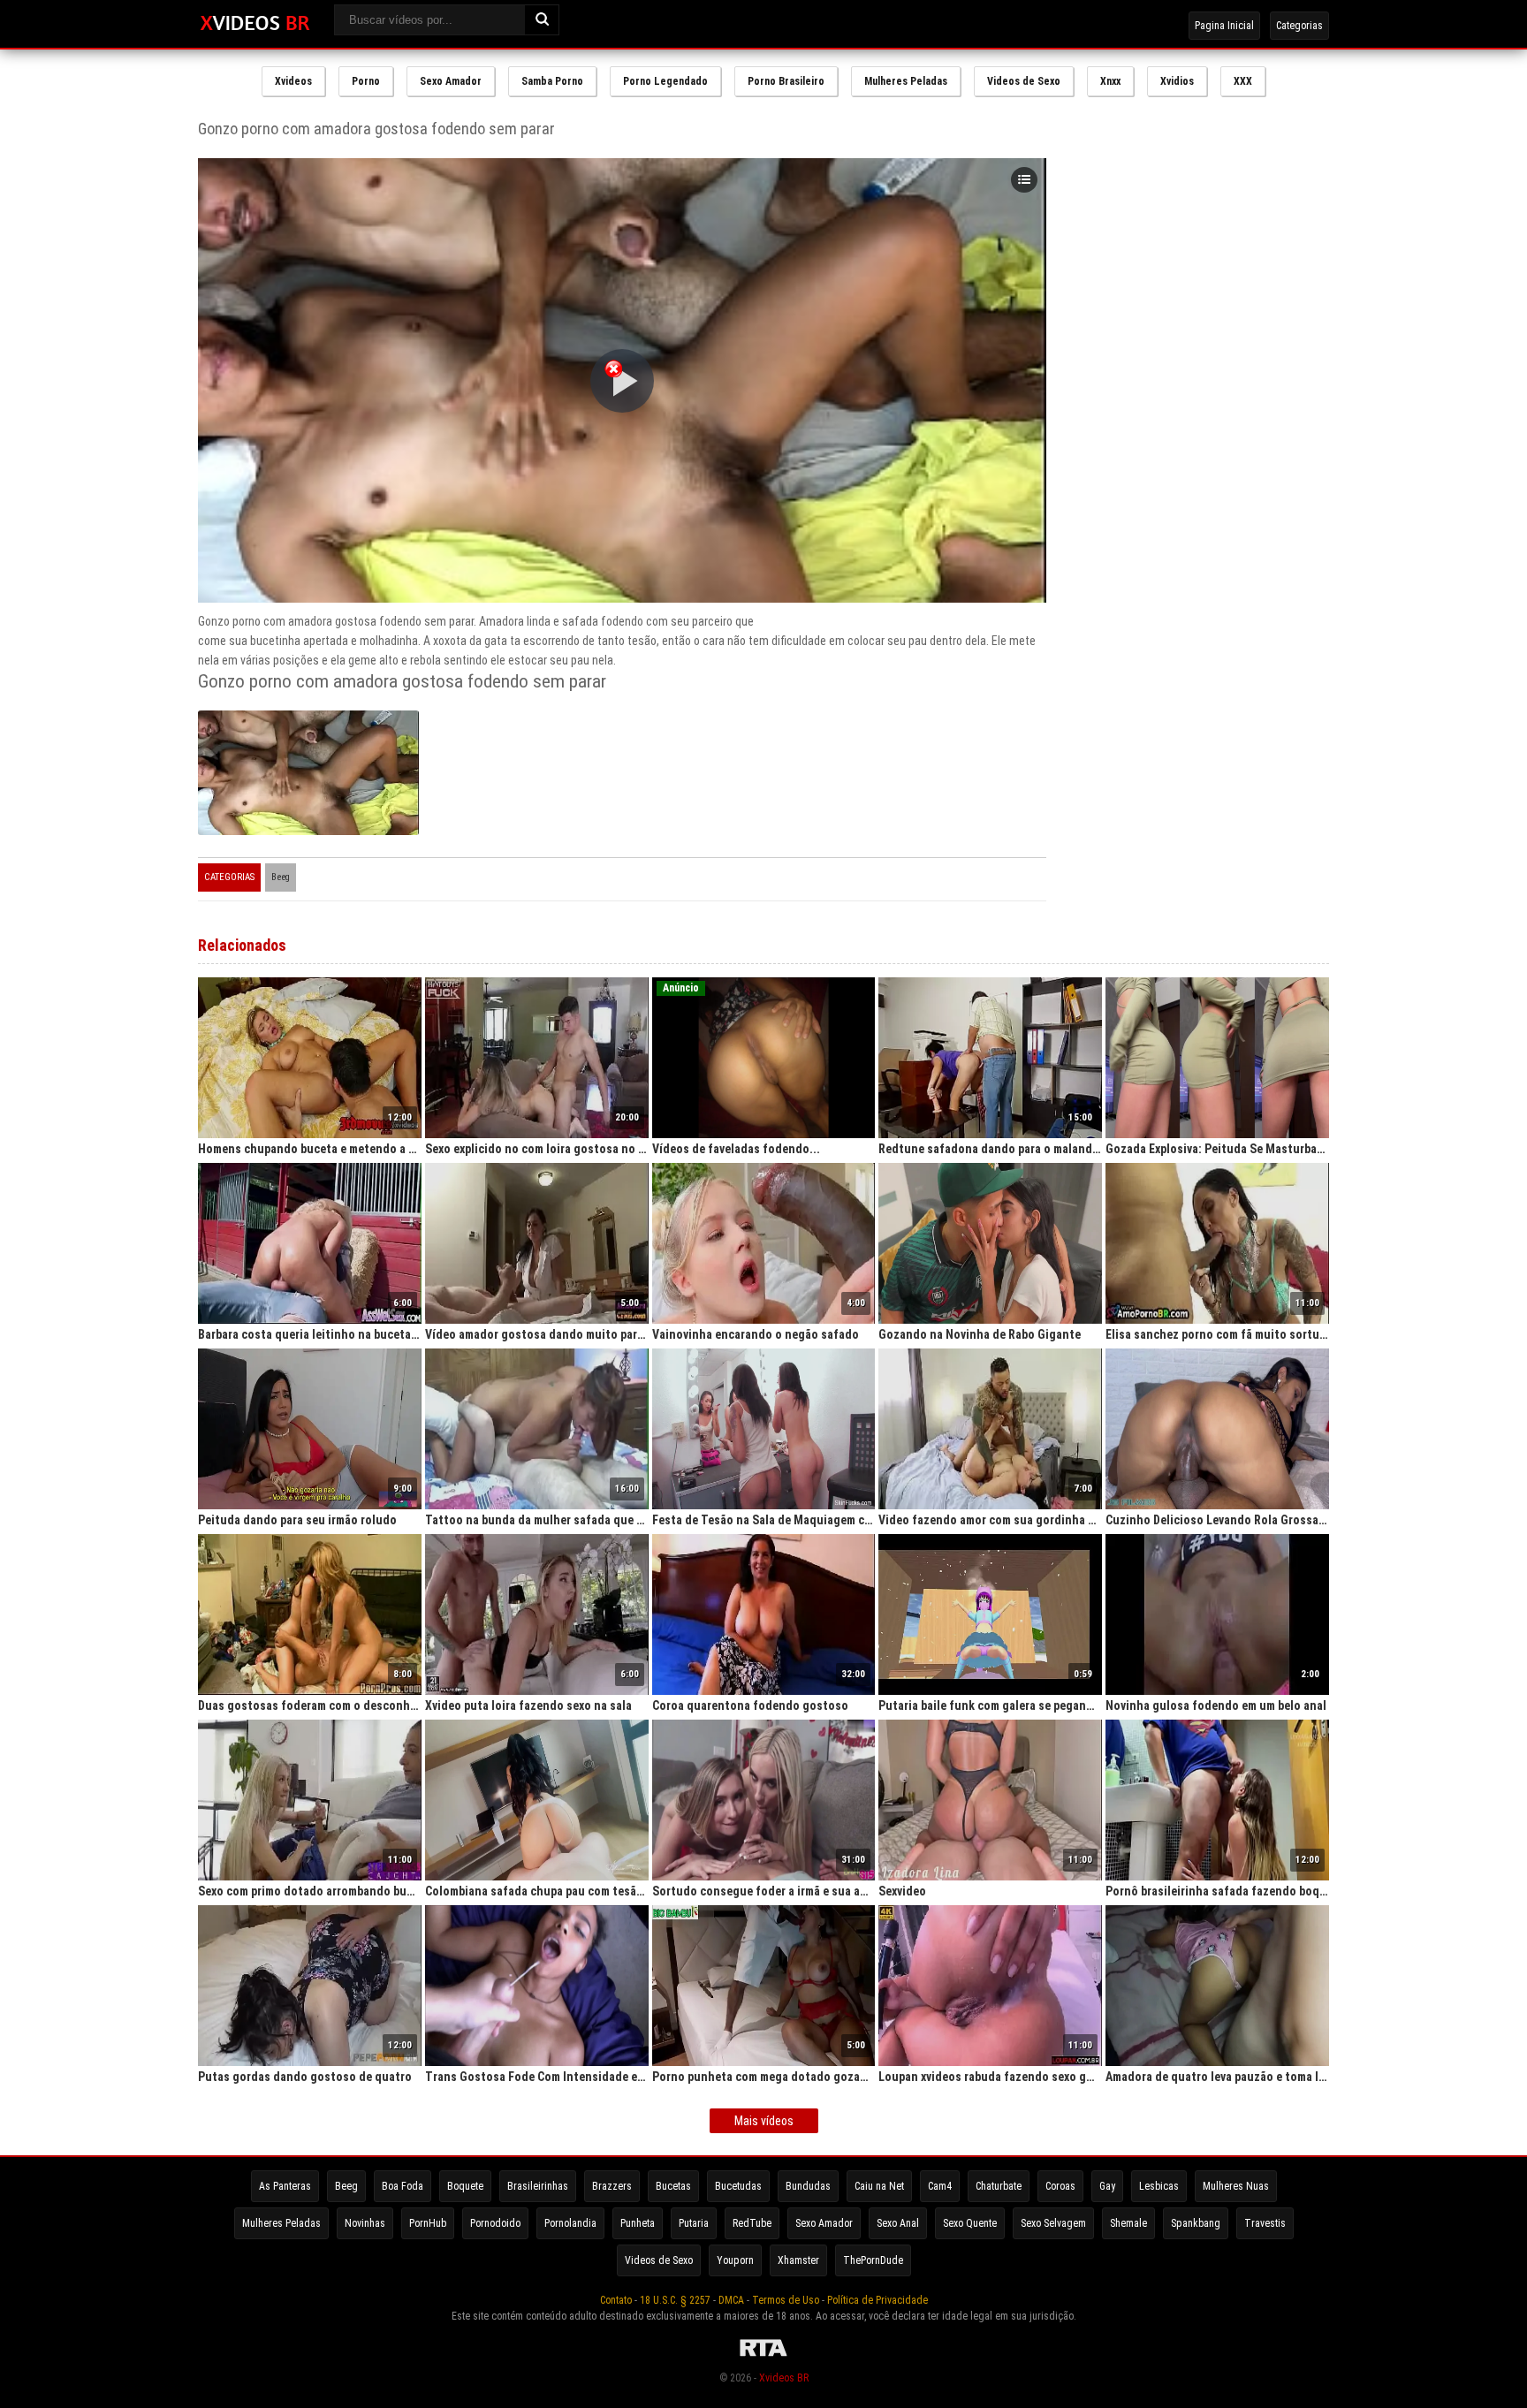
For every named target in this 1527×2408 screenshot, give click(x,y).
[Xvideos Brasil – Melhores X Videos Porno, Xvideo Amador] (255, 24)
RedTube (752, 2223)
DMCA (731, 2300)
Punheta (638, 2223)
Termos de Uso (786, 2300)
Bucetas (673, 2186)
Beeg (281, 877)
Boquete (465, 2186)
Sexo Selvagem (1053, 2223)
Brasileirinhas (538, 2186)
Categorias (1299, 26)
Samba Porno (552, 81)
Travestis (1265, 2223)
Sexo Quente (970, 2223)
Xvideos (293, 81)
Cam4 (940, 2186)
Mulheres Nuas (1236, 2186)
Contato (616, 2300)
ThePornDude (873, 2260)
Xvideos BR (784, 2378)
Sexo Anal (898, 2223)
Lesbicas (1159, 2186)
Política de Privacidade (877, 2300)
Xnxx (1110, 81)
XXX (1243, 81)
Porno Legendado (665, 81)
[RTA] (763, 2357)
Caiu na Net (879, 2186)
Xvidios (1177, 81)
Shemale (1128, 2223)
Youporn (735, 2260)
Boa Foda (403, 2186)
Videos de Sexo (1024, 81)
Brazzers (612, 2186)
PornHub (428, 2223)
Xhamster (798, 2260)
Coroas (1060, 2186)
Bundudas (808, 2186)
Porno (366, 81)
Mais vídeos (764, 2121)
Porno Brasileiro (786, 81)
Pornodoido (495, 2223)
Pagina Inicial (1224, 26)
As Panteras (285, 2186)
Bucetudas (738, 2186)
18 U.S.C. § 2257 (675, 2300)
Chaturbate (999, 2186)
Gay (1107, 2186)
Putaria (694, 2223)
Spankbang (1196, 2223)
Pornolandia (570, 2223)
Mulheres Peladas (906, 81)
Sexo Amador (451, 81)
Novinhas (365, 2223)
